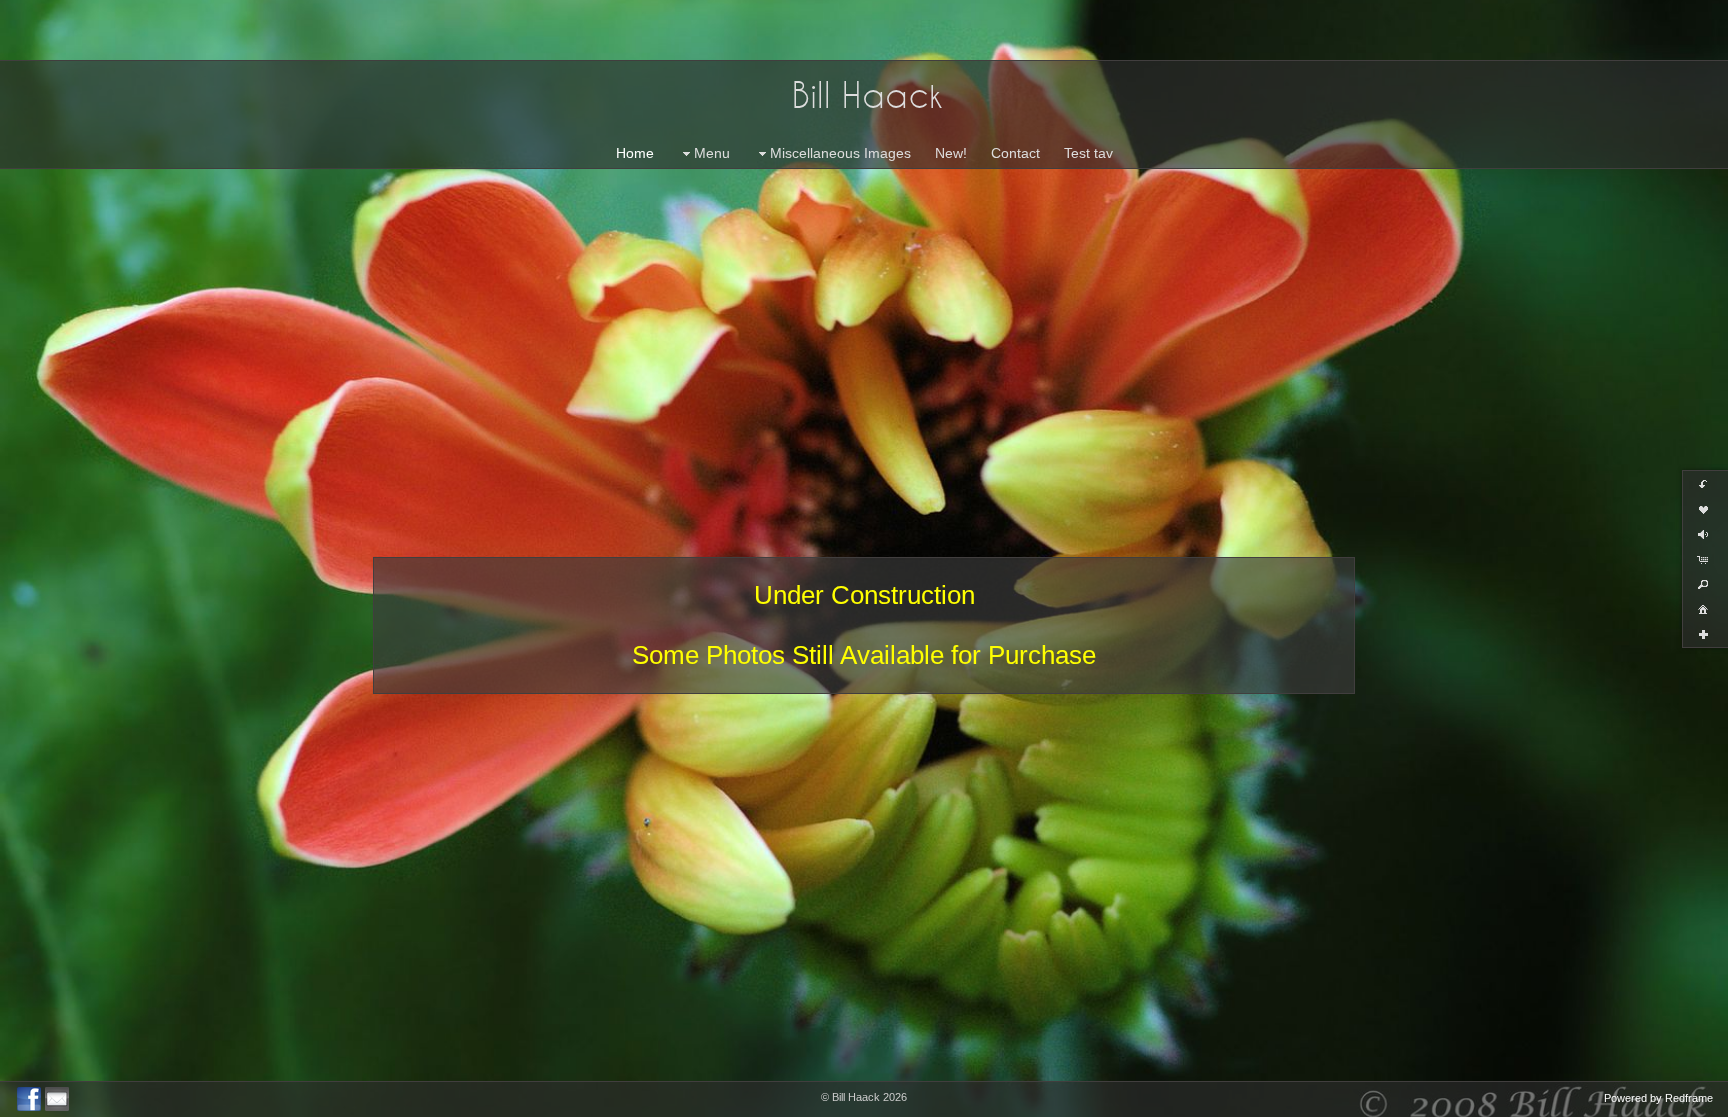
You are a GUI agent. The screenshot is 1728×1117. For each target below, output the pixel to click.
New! (951, 153)
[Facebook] (29, 1099)
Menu (712, 153)
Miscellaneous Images (840, 153)
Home (635, 153)
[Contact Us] (57, 1099)
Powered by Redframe (1658, 1098)
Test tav (1088, 153)
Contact (1015, 153)
